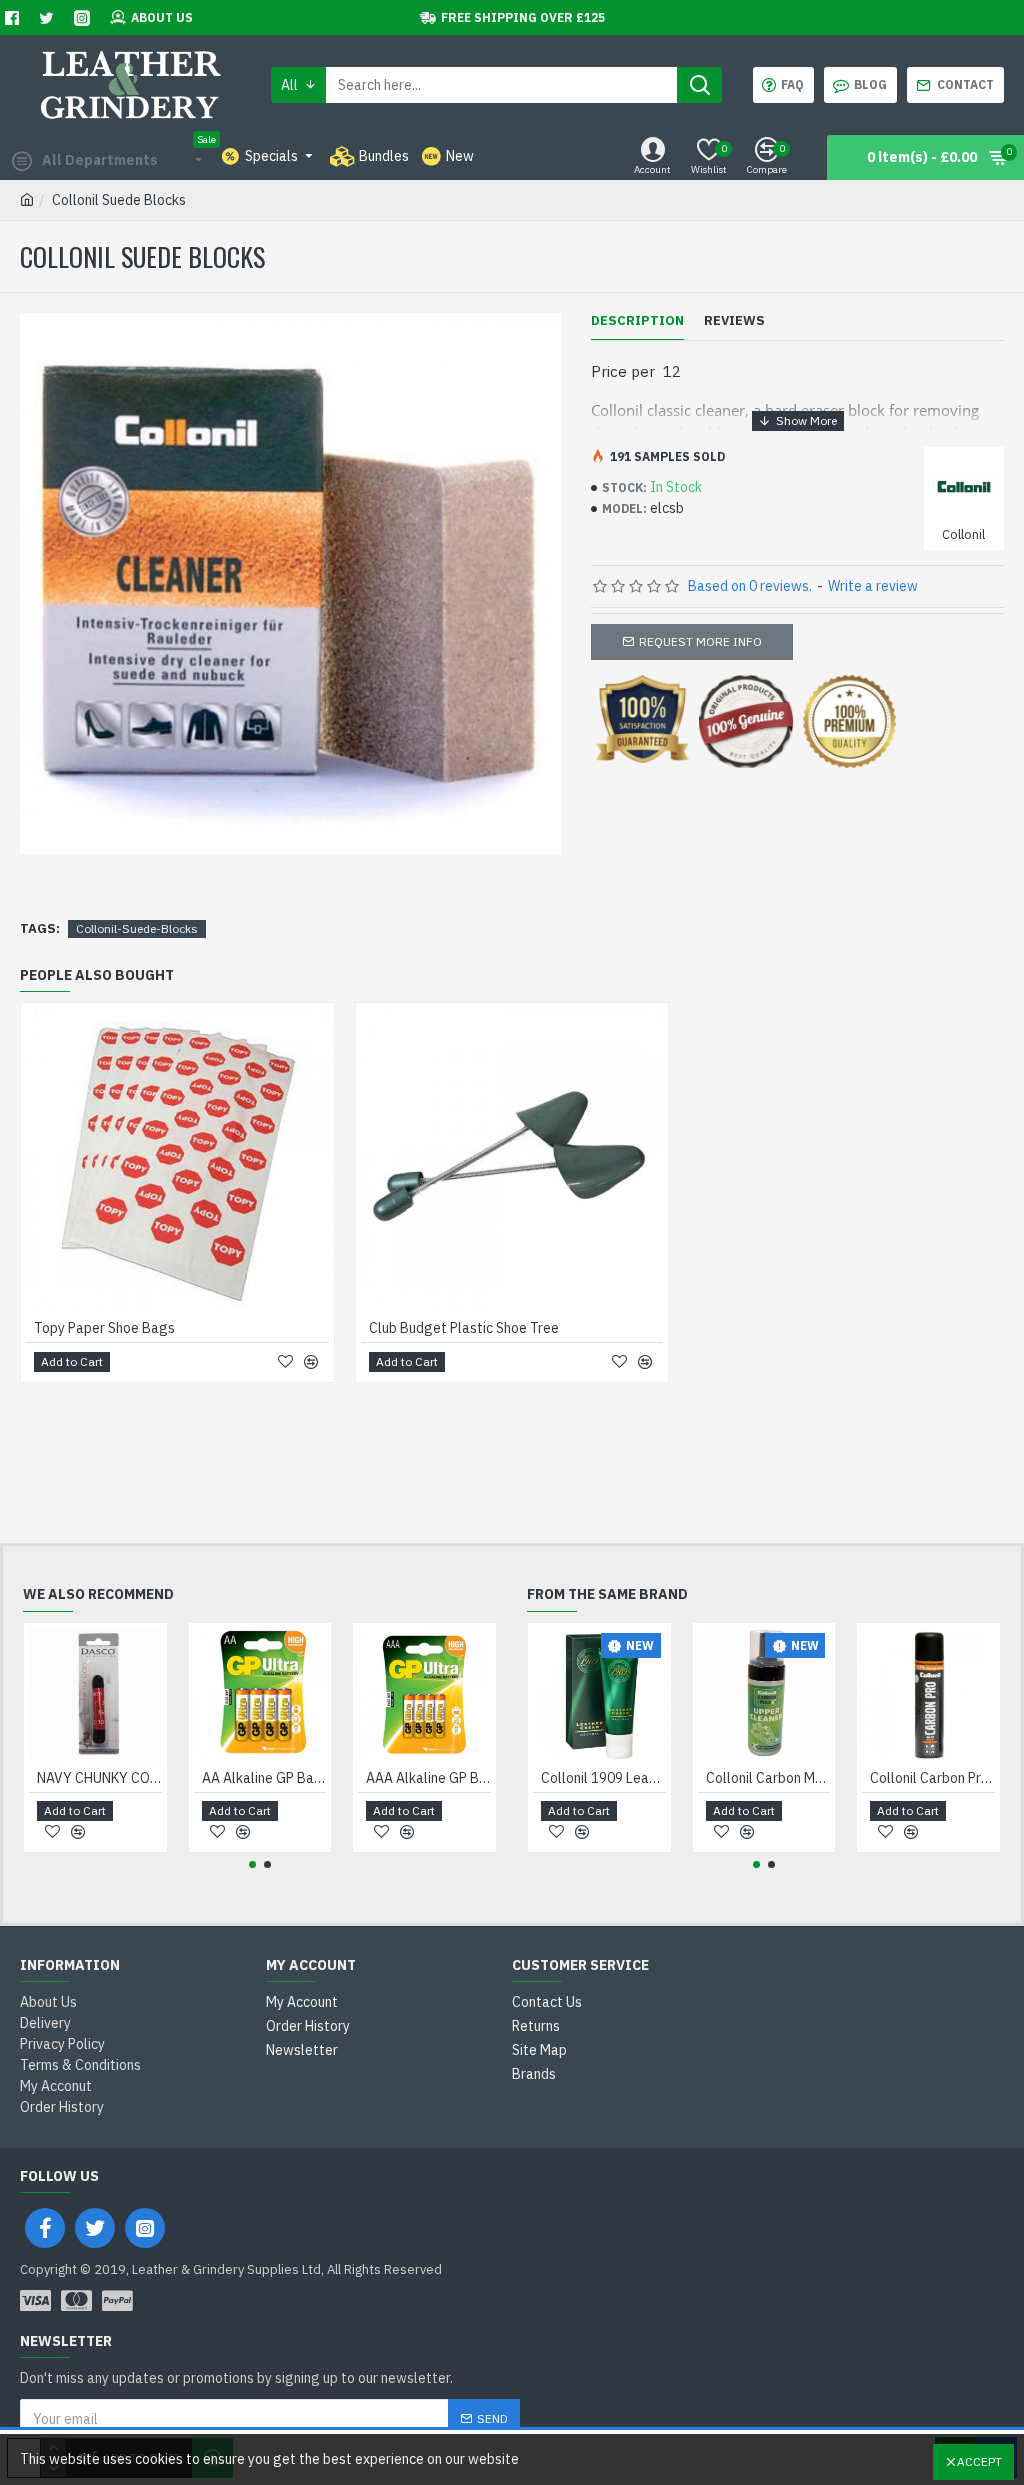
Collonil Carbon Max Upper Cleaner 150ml (768, 1778)
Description (637, 321)
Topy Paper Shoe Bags (104, 1328)
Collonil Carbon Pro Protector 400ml (932, 1778)
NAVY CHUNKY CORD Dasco (99, 1778)
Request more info (700, 641)
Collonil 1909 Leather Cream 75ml (603, 1778)
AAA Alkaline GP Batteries (428, 1778)
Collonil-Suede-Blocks (137, 928)
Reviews (734, 321)
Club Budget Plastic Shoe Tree (464, 1328)
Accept (979, 2461)
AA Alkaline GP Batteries (264, 1778)
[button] (252, 1864)
